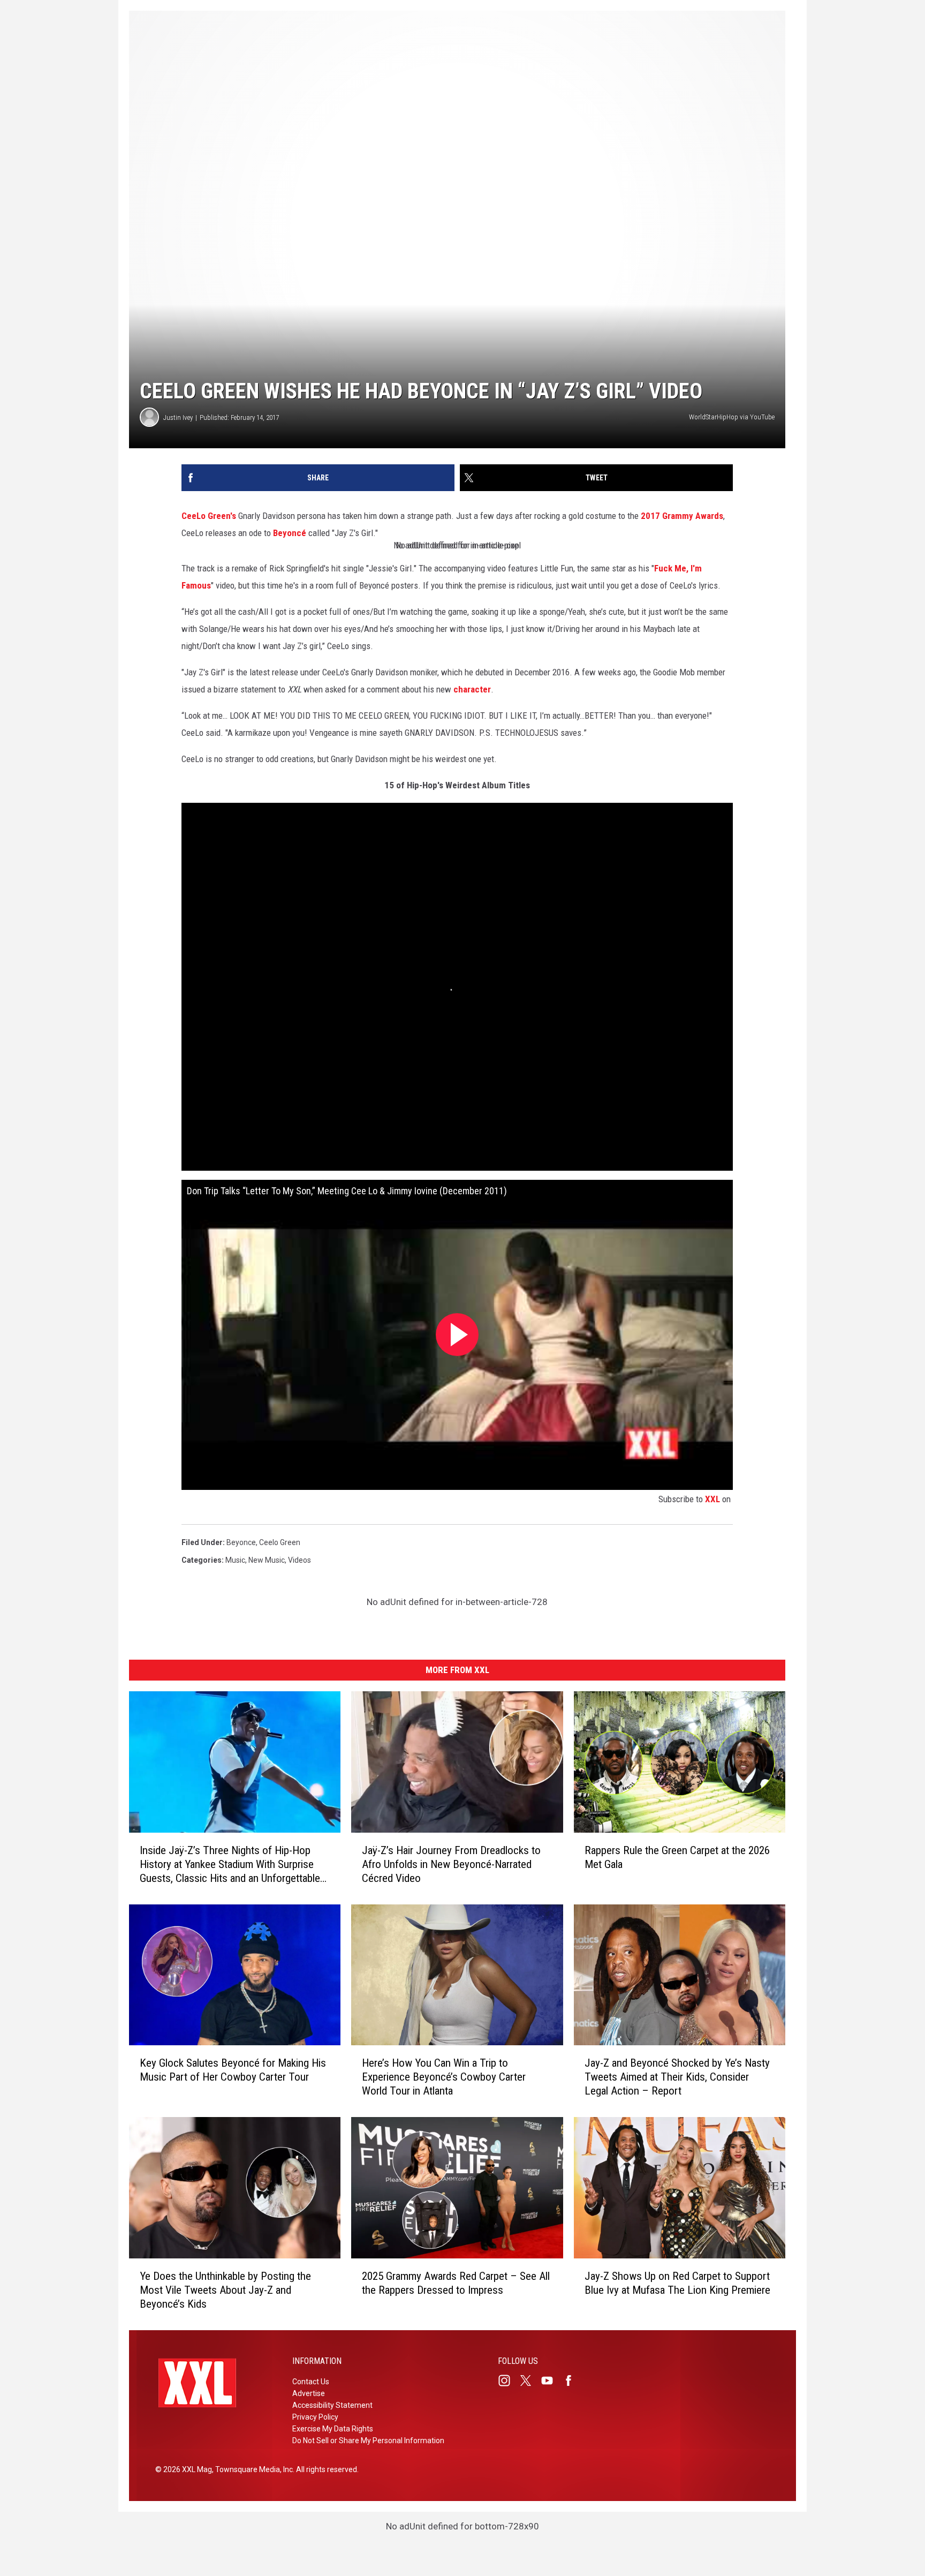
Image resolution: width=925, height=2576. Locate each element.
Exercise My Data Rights (333, 2429)
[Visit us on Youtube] (551, 2381)
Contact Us (311, 2382)
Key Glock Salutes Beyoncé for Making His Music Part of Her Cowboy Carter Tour (233, 2070)
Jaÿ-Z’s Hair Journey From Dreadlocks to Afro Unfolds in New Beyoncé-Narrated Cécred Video (451, 1864)
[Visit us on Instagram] (509, 2381)
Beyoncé (291, 533)
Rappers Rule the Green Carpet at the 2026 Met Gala (677, 1857)
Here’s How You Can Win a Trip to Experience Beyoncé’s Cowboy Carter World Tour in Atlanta (444, 2077)
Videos (300, 1560)
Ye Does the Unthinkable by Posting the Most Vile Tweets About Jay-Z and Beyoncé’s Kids (225, 2290)
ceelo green (280, 1542)
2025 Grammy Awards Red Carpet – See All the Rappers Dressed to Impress (456, 2283)
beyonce (241, 1542)
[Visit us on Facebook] (573, 2381)
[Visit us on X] (530, 2381)
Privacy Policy (315, 2417)
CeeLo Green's (209, 516)
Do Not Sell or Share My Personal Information (368, 2441)
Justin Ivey (178, 417)
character (472, 689)
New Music (267, 1560)
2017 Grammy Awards (682, 516)
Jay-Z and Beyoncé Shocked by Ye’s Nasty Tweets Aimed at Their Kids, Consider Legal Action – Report (677, 2077)
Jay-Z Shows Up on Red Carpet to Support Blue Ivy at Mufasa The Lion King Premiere (677, 2283)
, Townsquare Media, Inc (252, 2469)
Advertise (309, 2393)
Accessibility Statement (332, 2405)
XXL (712, 1499)
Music (235, 1560)
